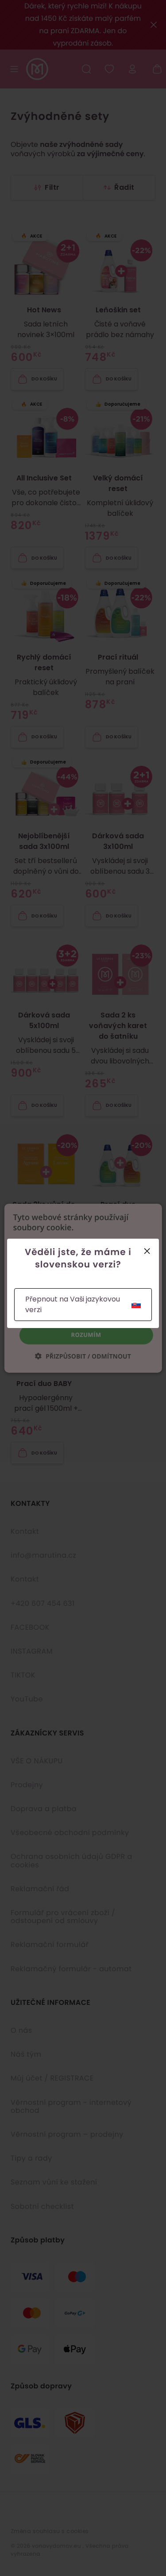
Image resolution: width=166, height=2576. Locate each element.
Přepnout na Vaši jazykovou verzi (73, 1304)
